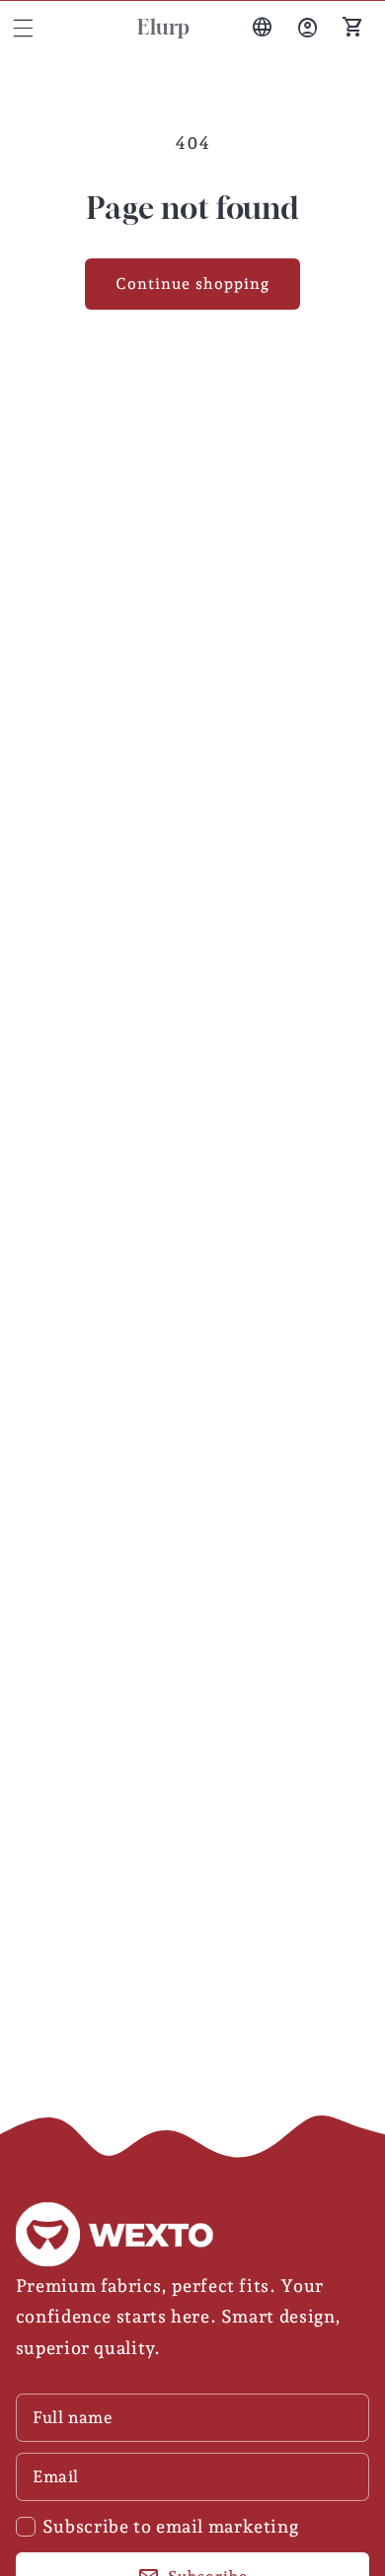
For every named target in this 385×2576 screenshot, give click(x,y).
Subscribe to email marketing (171, 2526)
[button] (23, 28)
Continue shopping (192, 284)
